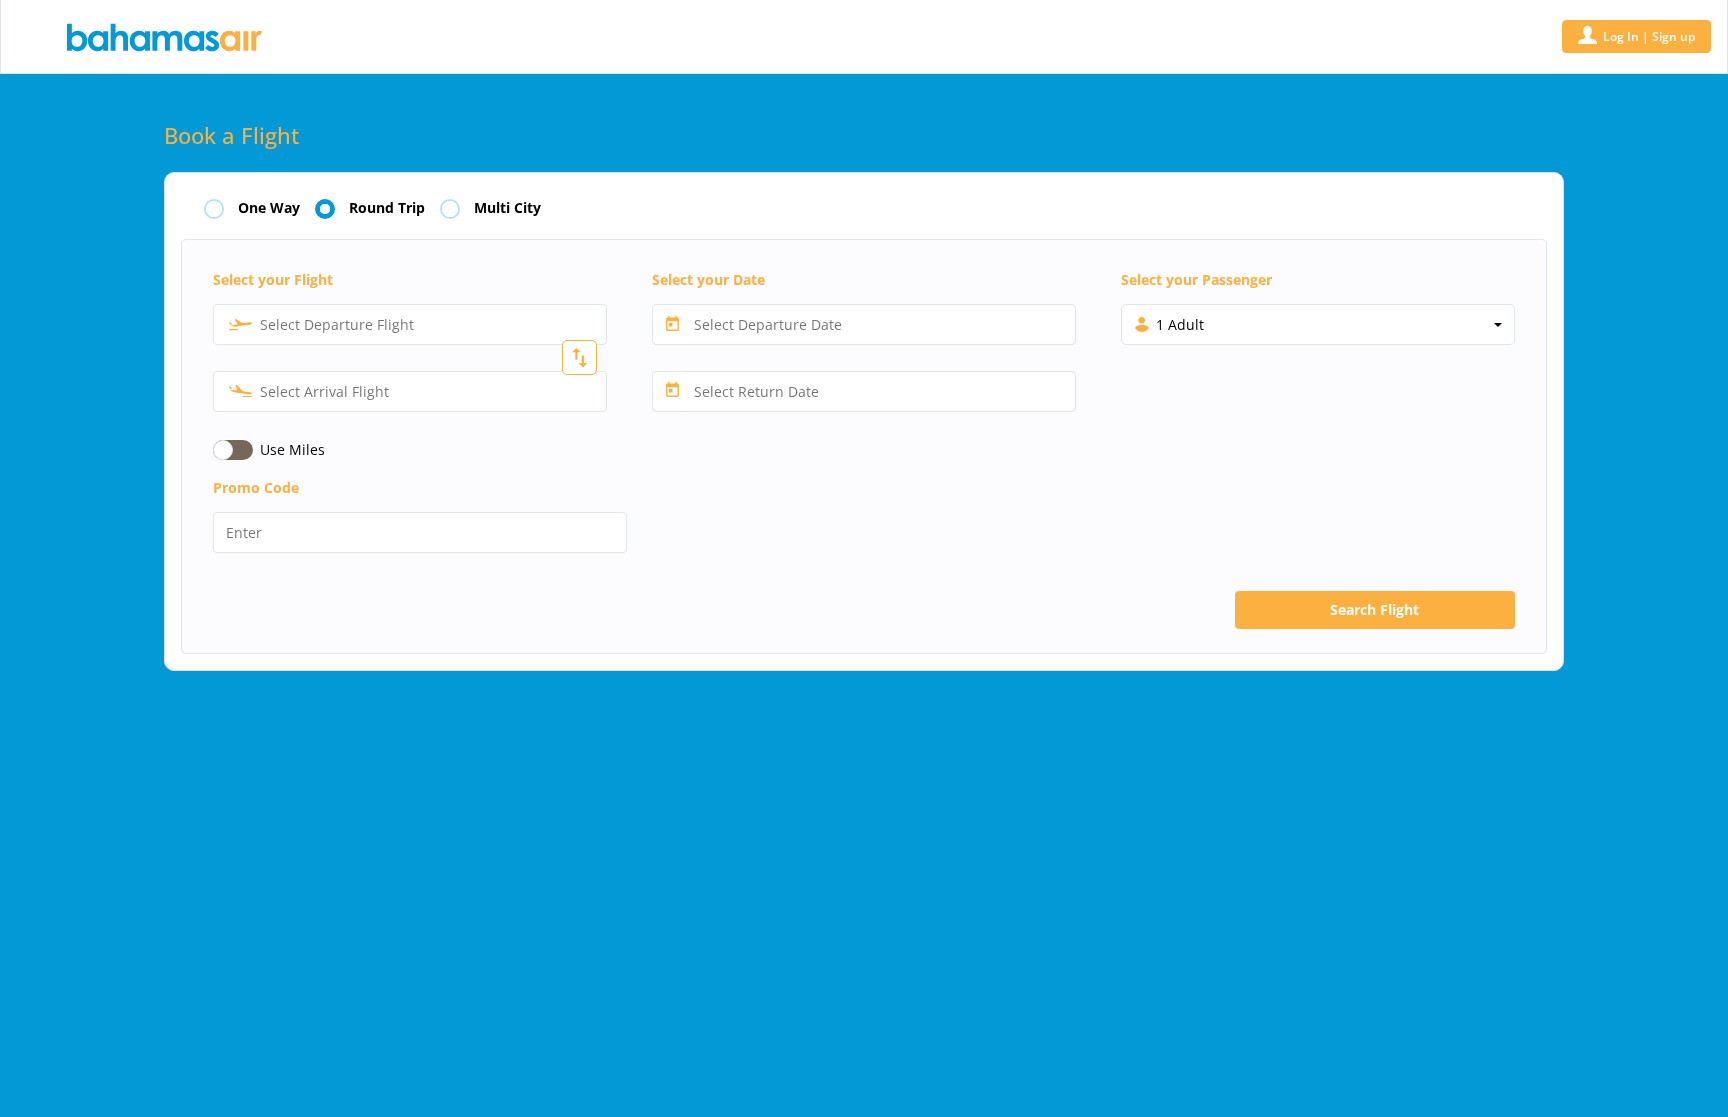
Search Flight (1374, 609)
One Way (269, 208)
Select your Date (708, 279)
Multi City (507, 208)
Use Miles (292, 449)
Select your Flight (273, 279)
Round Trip (387, 208)
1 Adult (1180, 324)
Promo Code (256, 487)
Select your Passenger (1196, 279)
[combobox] (410, 324)
